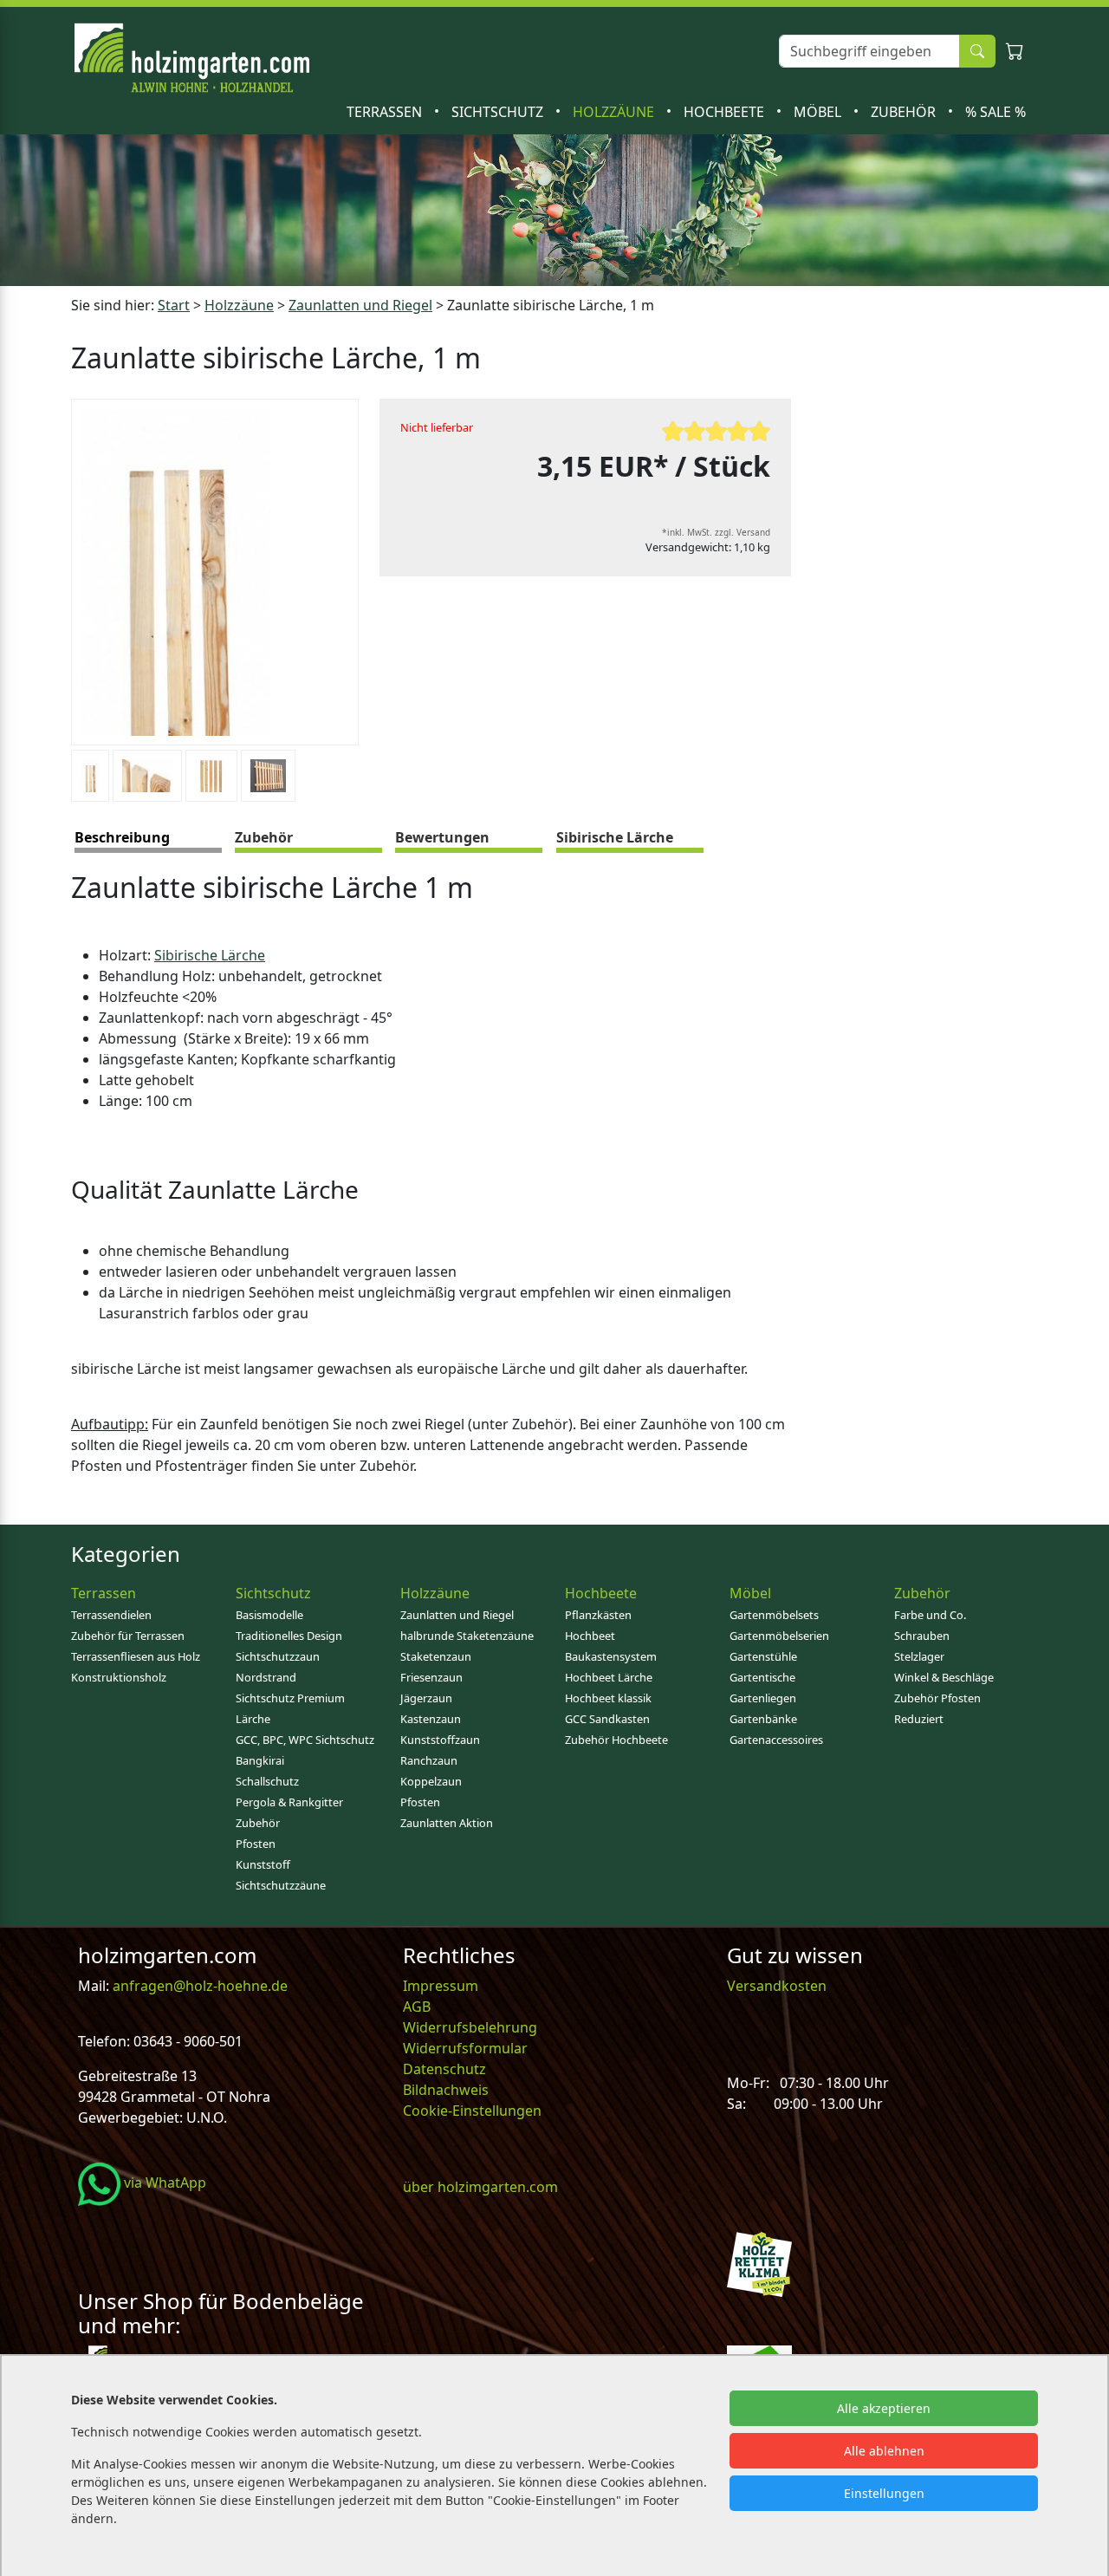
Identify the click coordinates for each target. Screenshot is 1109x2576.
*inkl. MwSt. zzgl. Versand (716, 532)
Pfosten (256, 1844)
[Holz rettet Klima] (759, 2262)
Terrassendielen (111, 1615)
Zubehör (905, 112)
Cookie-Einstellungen (472, 2111)
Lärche (253, 1719)
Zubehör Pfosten (937, 1698)
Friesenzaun (431, 1677)
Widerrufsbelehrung (470, 2027)
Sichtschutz (499, 112)
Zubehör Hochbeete (616, 1740)
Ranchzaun (429, 1760)
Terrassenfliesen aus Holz (136, 1656)
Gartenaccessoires (776, 1740)
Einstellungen (884, 2493)
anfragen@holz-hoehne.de (198, 1986)
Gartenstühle (763, 1656)
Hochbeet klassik (608, 1698)
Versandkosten (777, 1986)
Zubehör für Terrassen (128, 1636)
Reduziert (919, 1719)
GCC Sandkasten (607, 1719)
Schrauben (922, 1636)
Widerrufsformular (465, 2048)
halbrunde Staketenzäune (467, 1636)
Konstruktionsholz (119, 1677)
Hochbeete (726, 112)
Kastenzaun (431, 1719)
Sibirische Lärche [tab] (615, 837)
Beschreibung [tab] (122, 837)
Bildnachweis (447, 2090)
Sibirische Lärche (210, 955)
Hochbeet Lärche (609, 1677)
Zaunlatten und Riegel (360, 305)
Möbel (819, 112)
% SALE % (996, 112)
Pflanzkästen (598, 1615)
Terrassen (386, 112)
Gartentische (762, 1677)
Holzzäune (615, 112)
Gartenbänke (763, 1719)
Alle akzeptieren (884, 2408)
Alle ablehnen (884, 2451)
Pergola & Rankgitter (289, 1802)
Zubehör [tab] (264, 837)
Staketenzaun (436, 1656)
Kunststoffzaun (440, 1740)
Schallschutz (267, 1781)
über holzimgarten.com (480, 2187)
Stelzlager (919, 1656)
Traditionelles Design (289, 1636)
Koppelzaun (431, 1781)
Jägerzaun (426, 1698)
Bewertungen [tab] (442, 837)
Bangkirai (260, 1760)
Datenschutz (444, 2069)
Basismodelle (269, 1615)
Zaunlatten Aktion (447, 1823)
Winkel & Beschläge (944, 1677)
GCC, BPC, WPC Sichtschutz (305, 1740)
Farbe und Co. (930, 1615)
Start (174, 305)
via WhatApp (163, 2182)
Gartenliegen (763, 1698)
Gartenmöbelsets (774, 1615)
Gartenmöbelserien (779, 1636)
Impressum (441, 1986)
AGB (417, 2007)
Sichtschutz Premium (290, 1698)
